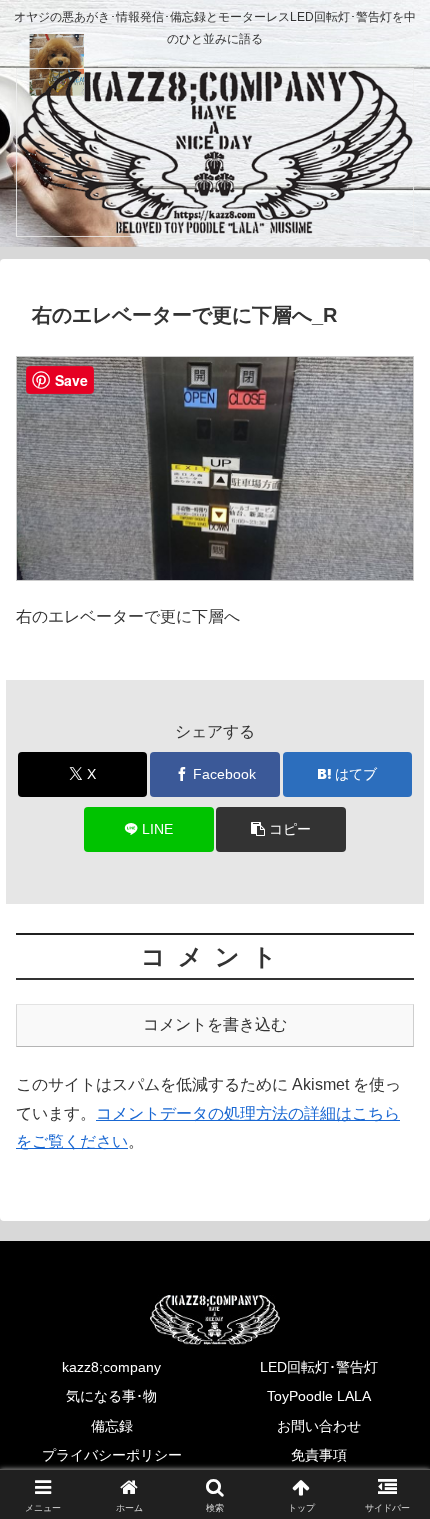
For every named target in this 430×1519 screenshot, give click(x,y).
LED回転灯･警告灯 (319, 1367)
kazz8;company (111, 1367)
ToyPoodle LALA (319, 1396)
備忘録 (112, 1426)
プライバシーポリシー (112, 1455)
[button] (280, 829)
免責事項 (319, 1455)
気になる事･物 (111, 1396)
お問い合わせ (319, 1426)
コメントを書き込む (215, 1024)
